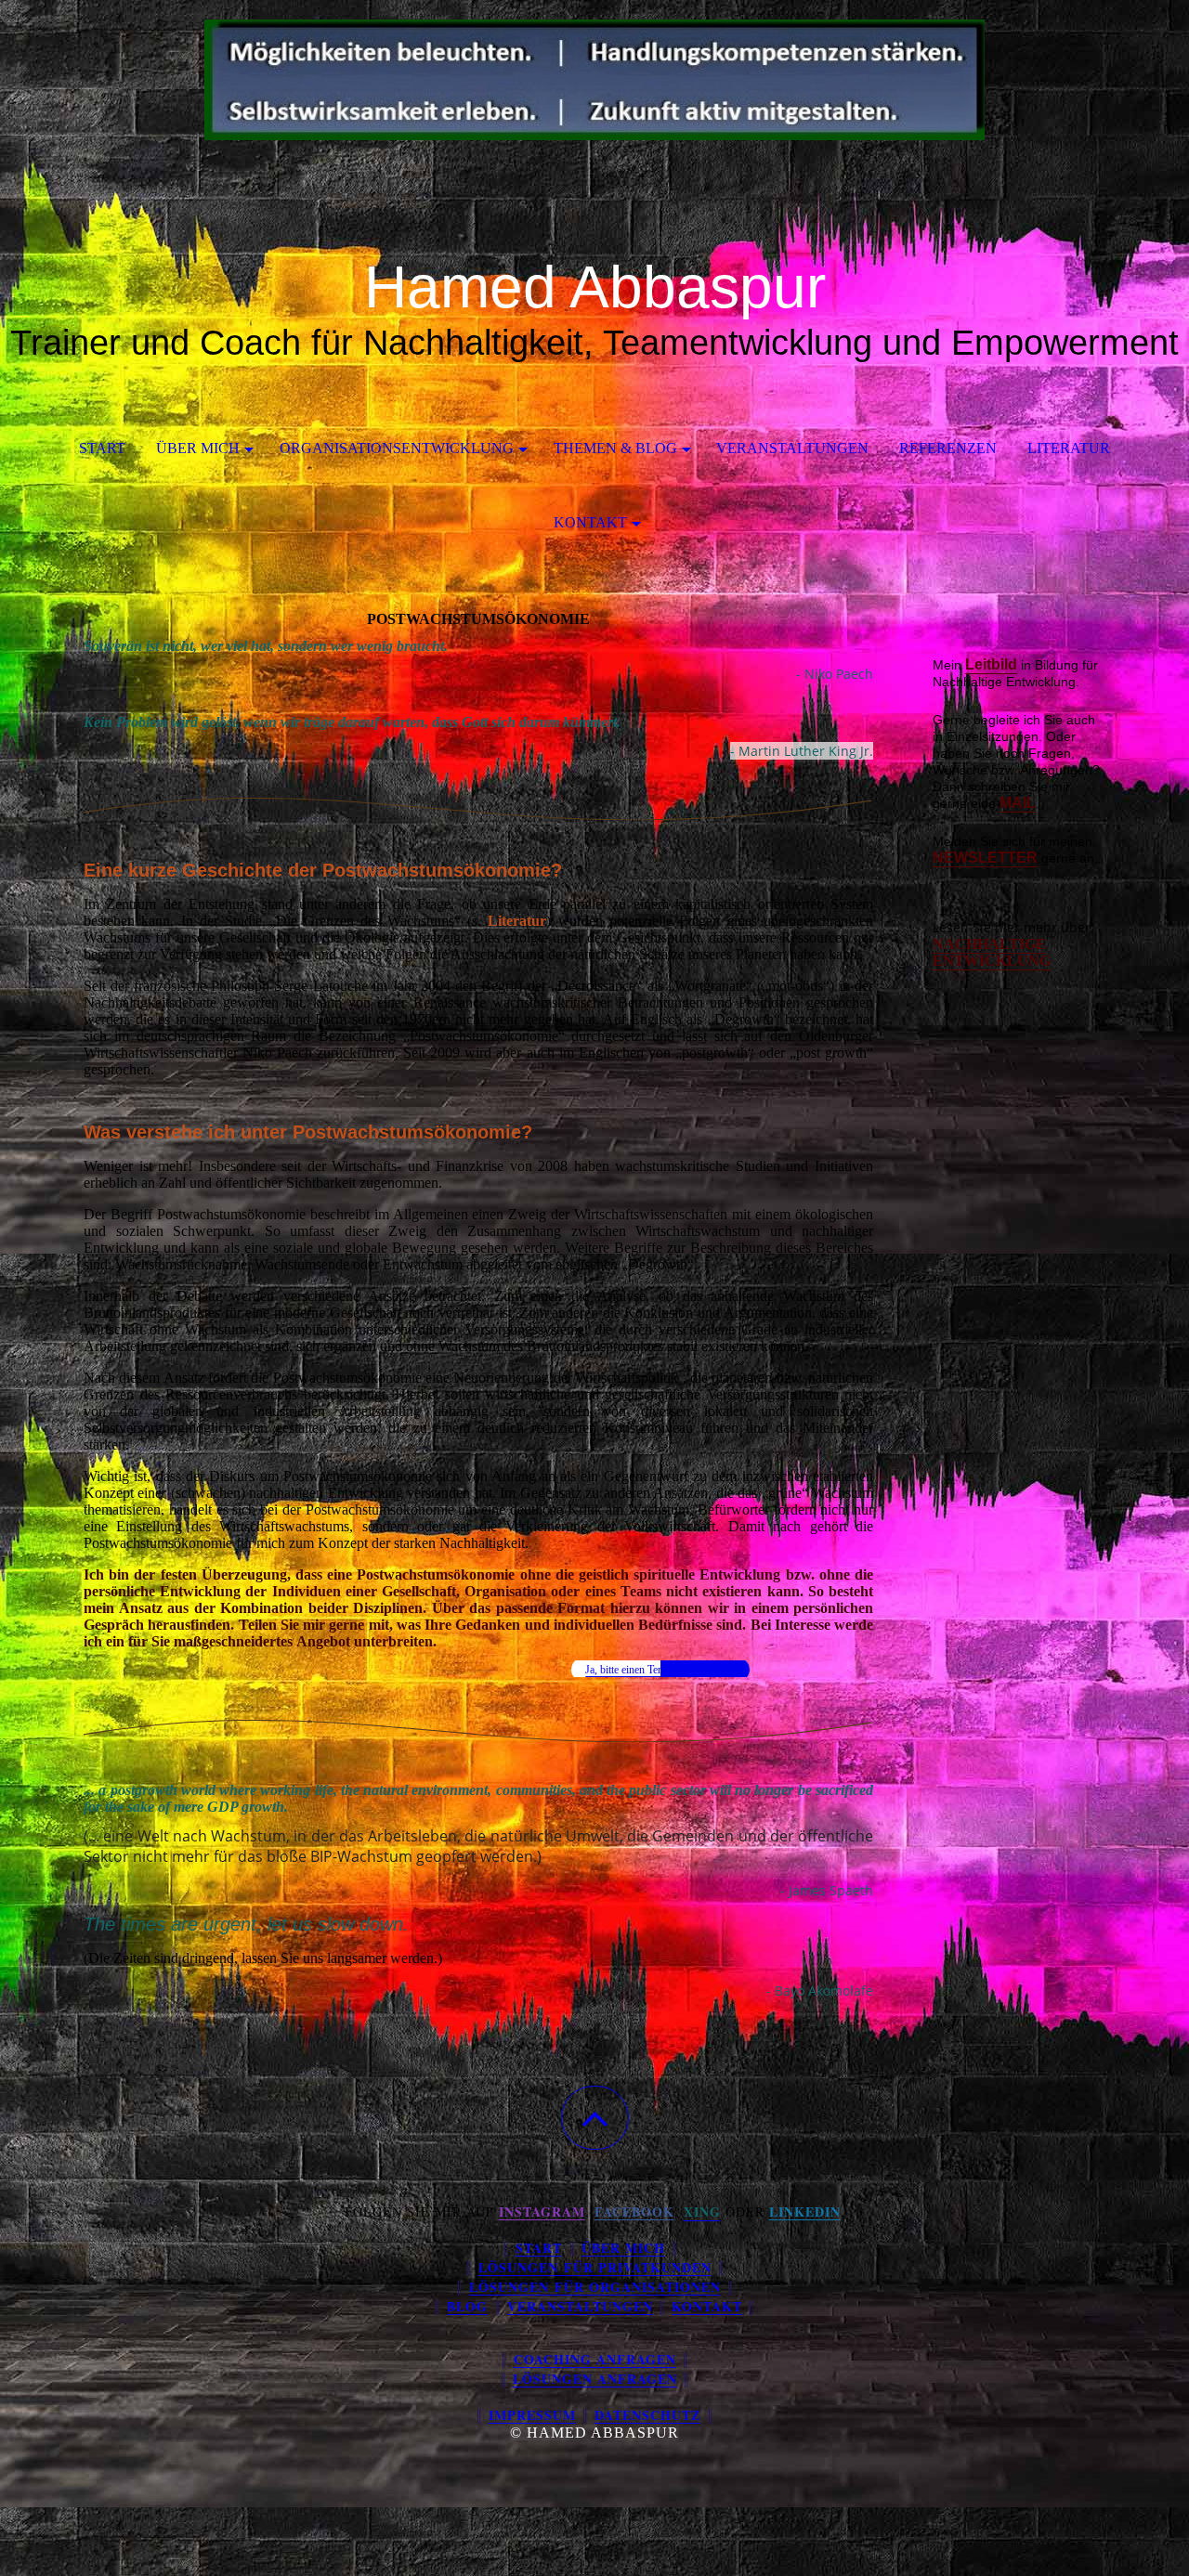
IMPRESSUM (532, 2415)
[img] (594, 93)
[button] (595, 2118)
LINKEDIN (805, 2212)
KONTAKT (590, 522)
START (102, 448)
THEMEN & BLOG (615, 448)
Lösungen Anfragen (595, 2379)
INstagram (542, 2212)
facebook (634, 2212)
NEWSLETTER (985, 858)
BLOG (467, 2306)
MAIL (1018, 803)
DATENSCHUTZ (647, 2415)
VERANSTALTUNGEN (792, 448)
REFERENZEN (948, 448)
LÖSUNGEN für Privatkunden (595, 2267)
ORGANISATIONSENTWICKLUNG (397, 448)
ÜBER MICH (198, 448)
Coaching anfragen (595, 2359)
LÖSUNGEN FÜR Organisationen (595, 2287)
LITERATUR (1069, 448)
